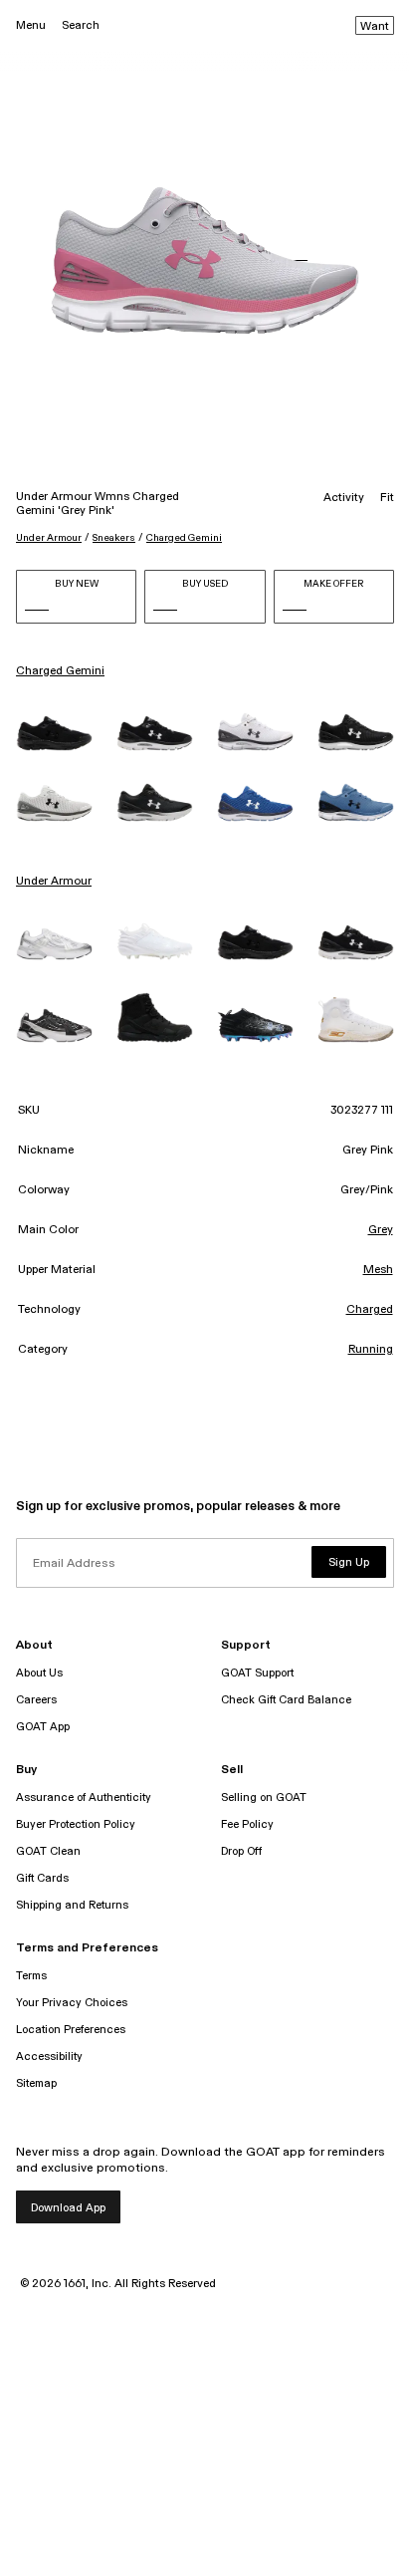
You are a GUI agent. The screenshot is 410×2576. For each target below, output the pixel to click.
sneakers (114, 538)
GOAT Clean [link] (48, 1851)
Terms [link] (31, 1976)
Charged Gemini (184, 538)
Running (371, 1350)
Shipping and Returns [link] (72, 1905)
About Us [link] (39, 1673)
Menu (31, 25)
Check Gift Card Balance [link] (286, 1700)
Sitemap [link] (36, 2083)
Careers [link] (36, 1700)
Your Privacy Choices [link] (72, 2003)
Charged (370, 1310)
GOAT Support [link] (257, 1673)
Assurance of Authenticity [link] (84, 1798)
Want (375, 27)
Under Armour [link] (54, 882)
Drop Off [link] (241, 1851)
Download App (68, 2208)
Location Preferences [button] (71, 2030)
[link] (54, 733)
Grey (381, 1230)
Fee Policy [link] (247, 1824)
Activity (344, 498)
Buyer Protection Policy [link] (76, 1824)
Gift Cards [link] (42, 1878)
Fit (387, 498)
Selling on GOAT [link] (264, 1798)
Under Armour (49, 538)
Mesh (378, 1270)
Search (81, 25)
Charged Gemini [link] (60, 671)
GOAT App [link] (43, 1727)
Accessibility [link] (49, 2057)
